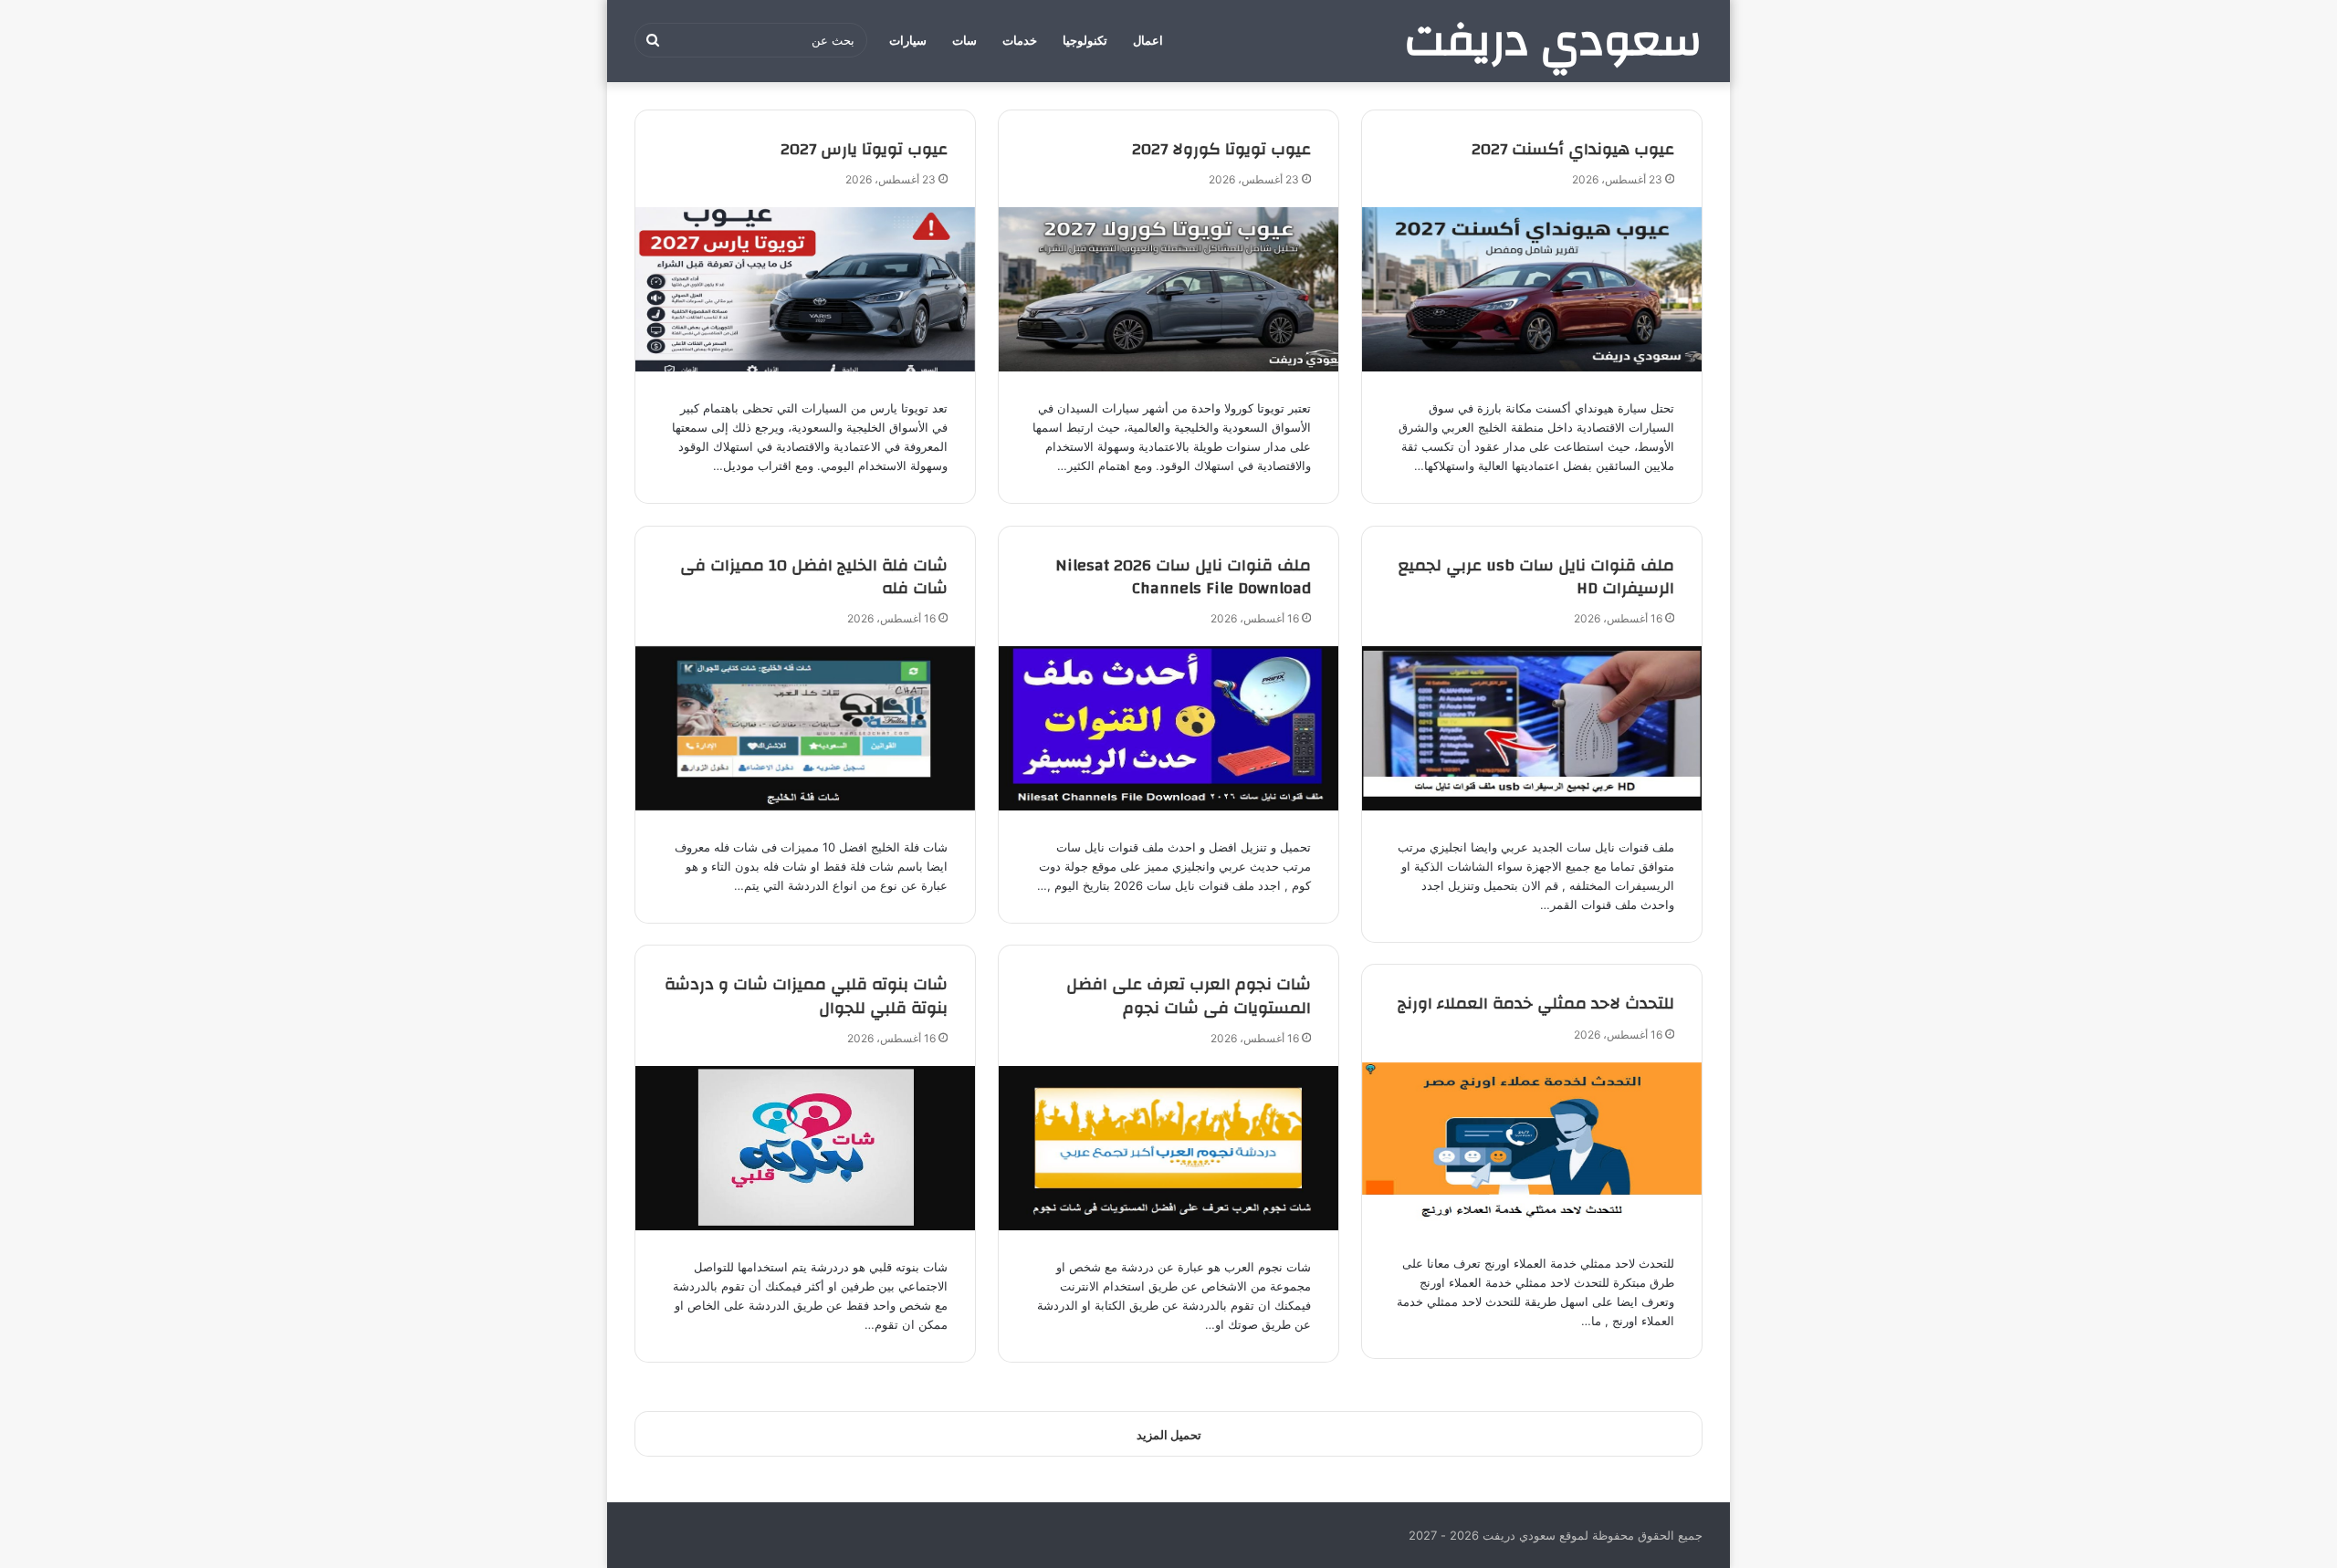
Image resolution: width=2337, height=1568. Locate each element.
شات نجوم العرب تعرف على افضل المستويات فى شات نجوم (1189, 996)
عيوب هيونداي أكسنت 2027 (1573, 149)
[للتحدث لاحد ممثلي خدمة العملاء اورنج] (1532, 1145)
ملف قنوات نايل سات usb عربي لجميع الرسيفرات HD (1536, 577)
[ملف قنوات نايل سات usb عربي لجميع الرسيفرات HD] (1532, 728)
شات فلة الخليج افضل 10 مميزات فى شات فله (814, 577)
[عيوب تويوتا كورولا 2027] (1168, 289)
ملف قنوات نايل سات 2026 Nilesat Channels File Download (1183, 577)
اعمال (1148, 41)
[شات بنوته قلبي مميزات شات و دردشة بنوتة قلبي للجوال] (805, 1148)
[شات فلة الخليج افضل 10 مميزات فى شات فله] (805, 728)
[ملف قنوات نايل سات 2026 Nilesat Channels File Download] (1168, 728)
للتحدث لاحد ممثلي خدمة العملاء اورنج (1536, 1004)
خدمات (1020, 41)
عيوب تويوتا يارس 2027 (864, 149)
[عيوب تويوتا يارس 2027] (805, 289)
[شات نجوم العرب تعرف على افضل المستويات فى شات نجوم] (1168, 1148)
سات (964, 41)
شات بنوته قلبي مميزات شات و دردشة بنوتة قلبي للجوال (806, 996)
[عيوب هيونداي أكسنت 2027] (1532, 289)
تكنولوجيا (1085, 41)
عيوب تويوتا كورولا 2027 (1221, 149)
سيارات (908, 41)
